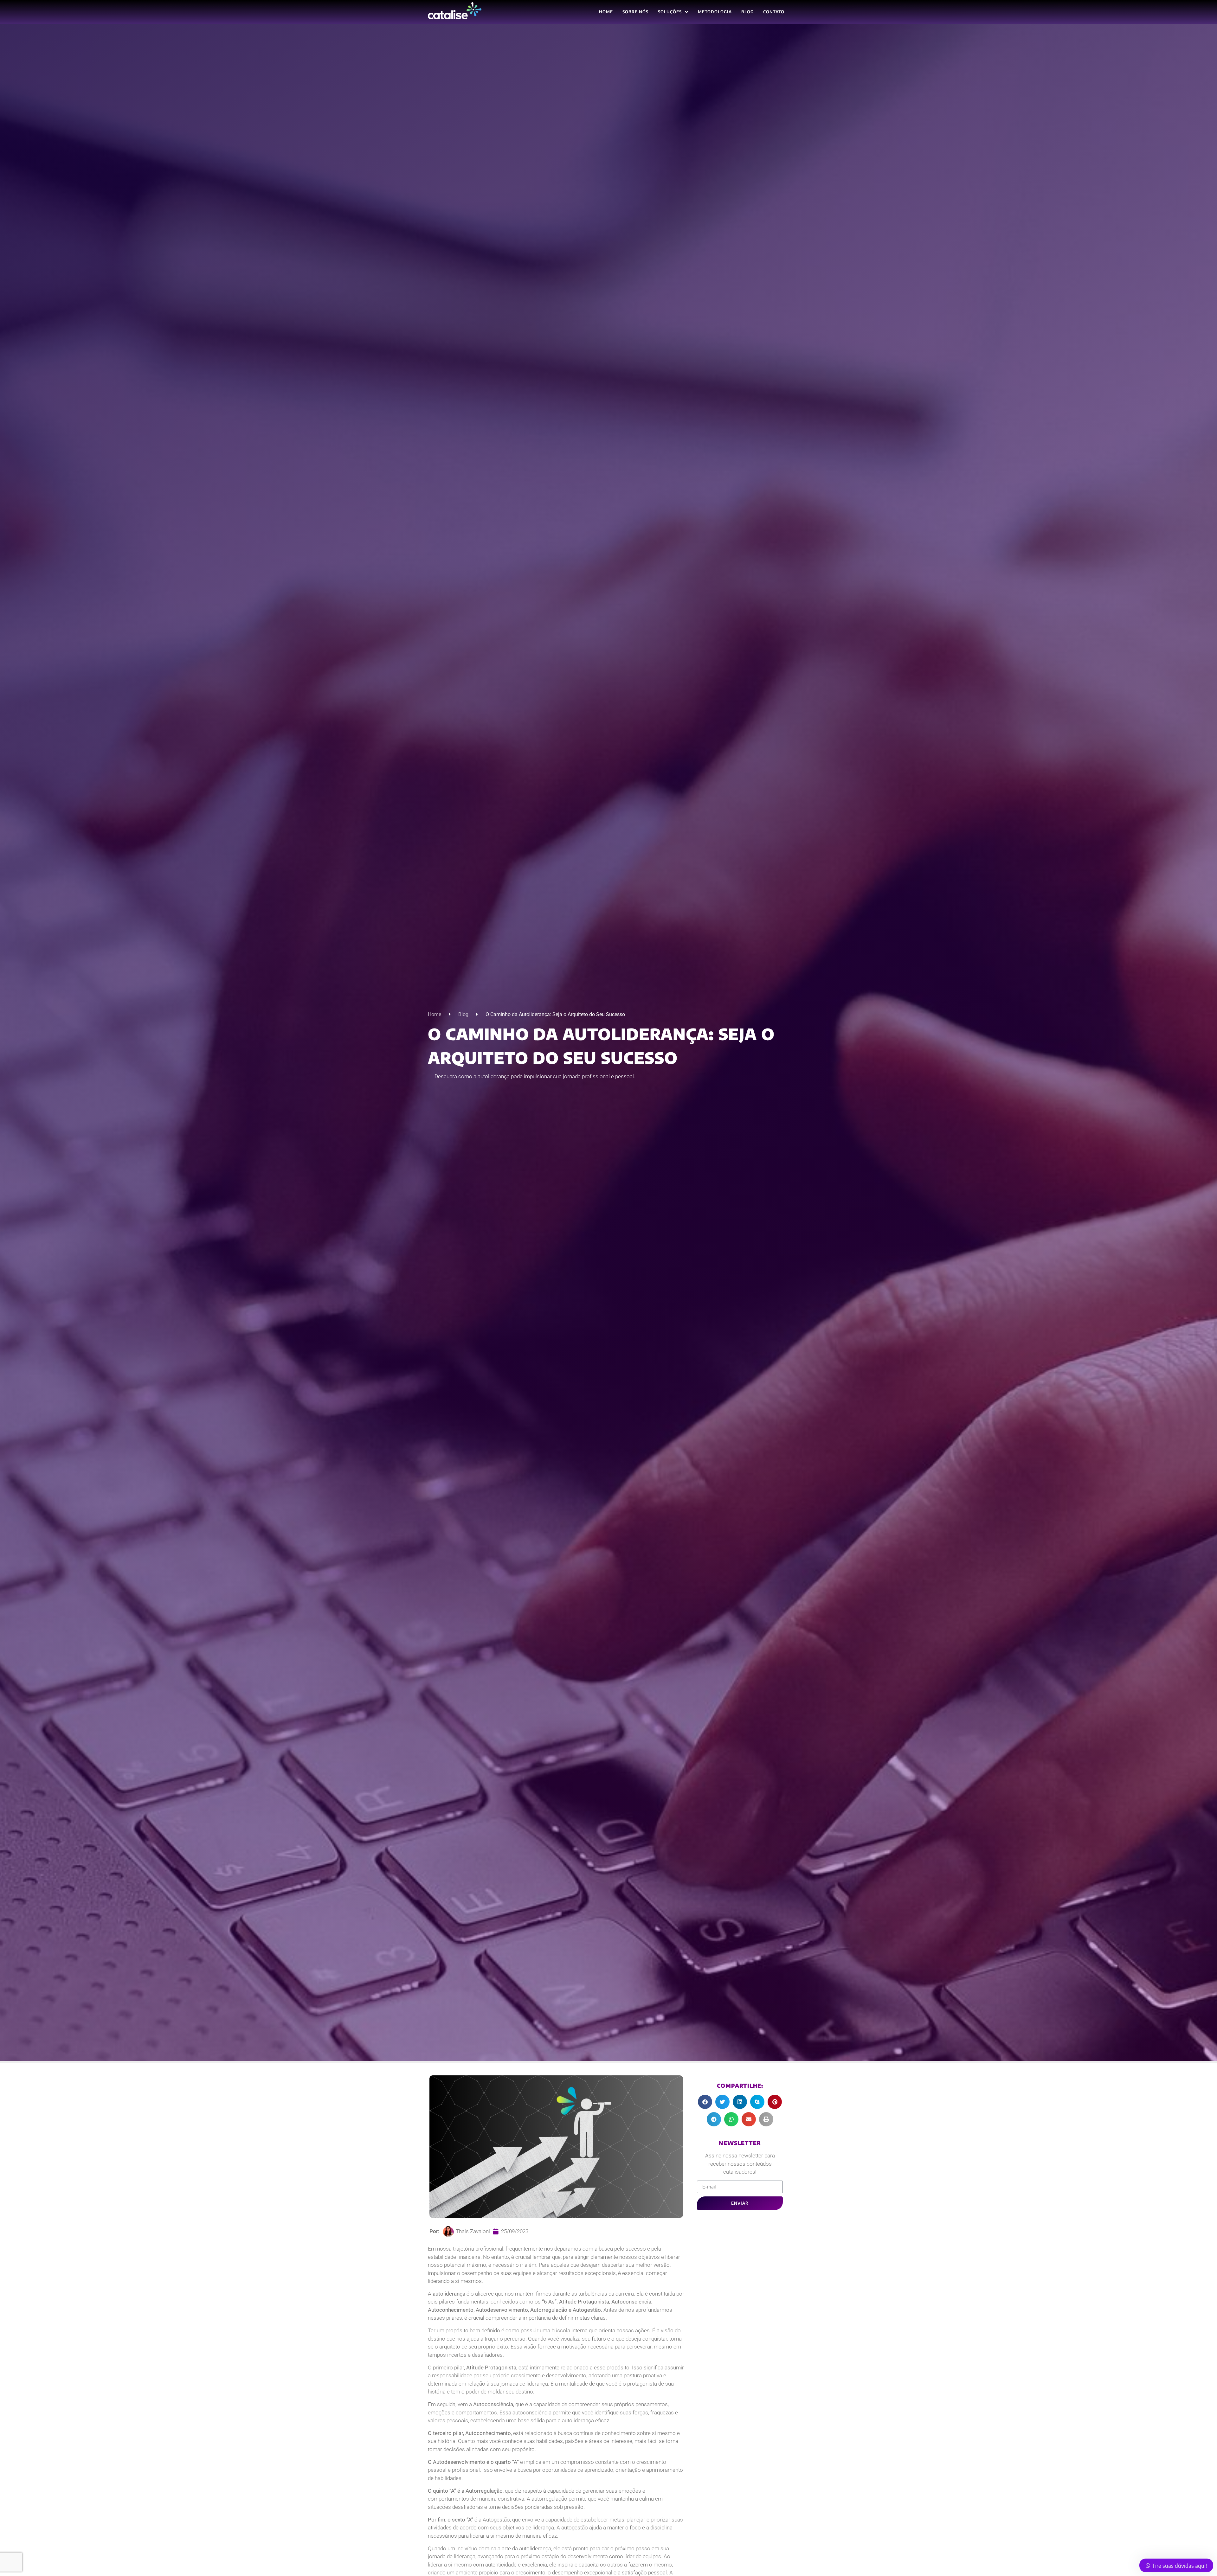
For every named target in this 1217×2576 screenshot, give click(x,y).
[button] (705, 2102)
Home (435, 1014)
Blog (463, 1014)
